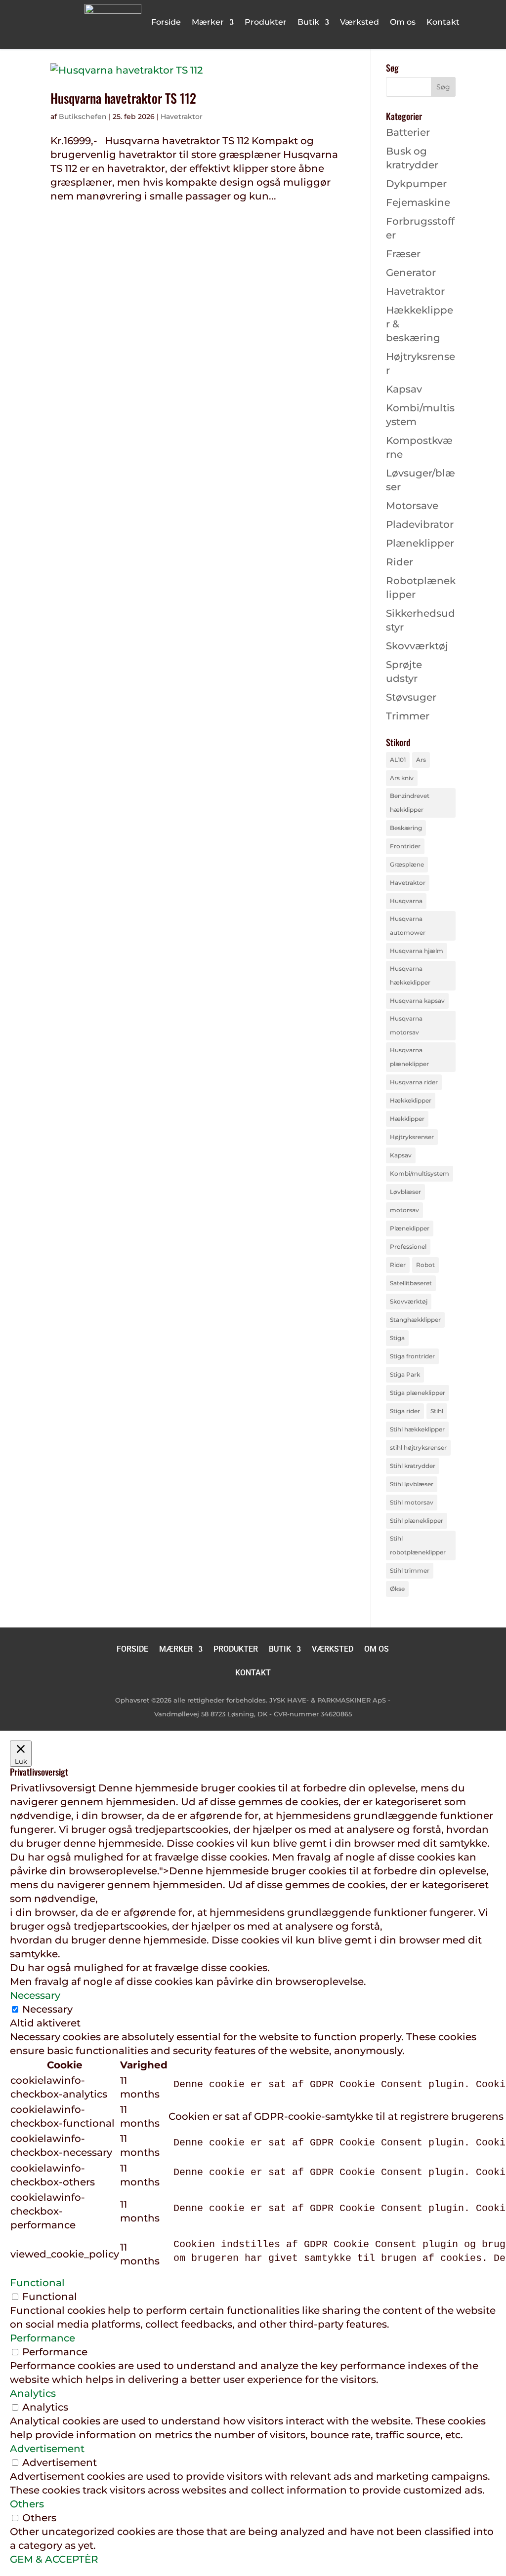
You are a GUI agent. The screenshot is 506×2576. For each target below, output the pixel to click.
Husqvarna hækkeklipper (410, 975)
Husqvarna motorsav (406, 1025)
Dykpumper (416, 184)
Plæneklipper (420, 543)
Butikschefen (83, 117)
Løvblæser (405, 1192)
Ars (421, 760)
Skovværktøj (417, 646)
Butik (308, 23)
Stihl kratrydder (413, 1466)
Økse (397, 1589)
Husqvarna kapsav (417, 1001)
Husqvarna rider (414, 1082)
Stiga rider (405, 1411)
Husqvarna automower (408, 926)
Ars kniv (402, 778)
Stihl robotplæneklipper (418, 1545)
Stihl (437, 1411)
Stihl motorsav (412, 1502)
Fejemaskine (418, 202)
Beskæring (406, 828)
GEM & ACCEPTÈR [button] (54, 2559)
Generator (411, 273)
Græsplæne (407, 864)
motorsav (404, 1210)
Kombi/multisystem (420, 1173)
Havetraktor (182, 117)
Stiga (397, 1338)
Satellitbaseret (411, 1283)
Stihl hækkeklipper (417, 1429)
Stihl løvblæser (412, 1484)
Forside (166, 23)
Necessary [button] (35, 1995)
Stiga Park (405, 1374)
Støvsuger (411, 697)
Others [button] (27, 2504)
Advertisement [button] (47, 2449)
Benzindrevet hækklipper (410, 803)
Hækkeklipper (411, 1100)
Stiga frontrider (412, 1356)
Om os (403, 23)
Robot (425, 1265)
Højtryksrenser (412, 1137)
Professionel (408, 1247)
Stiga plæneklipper (418, 1393)
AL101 (398, 760)
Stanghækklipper (415, 1320)
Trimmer (408, 716)
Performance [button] (42, 2338)
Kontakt (443, 23)
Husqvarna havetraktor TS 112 (123, 98)
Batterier (408, 132)
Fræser (403, 254)
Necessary (47, 2009)
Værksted (359, 23)
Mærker (208, 23)
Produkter (266, 23)
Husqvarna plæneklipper (409, 1057)
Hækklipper (407, 1119)
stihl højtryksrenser (418, 1447)
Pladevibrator (420, 524)
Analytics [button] (33, 2393)
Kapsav (404, 389)
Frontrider (405, 846)
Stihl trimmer (410, 1570)
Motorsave (412, 506)
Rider (400, 562)
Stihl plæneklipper (417, 1521)
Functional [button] (37, 2283)
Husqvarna (406, 901)
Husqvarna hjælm (417, 951)
